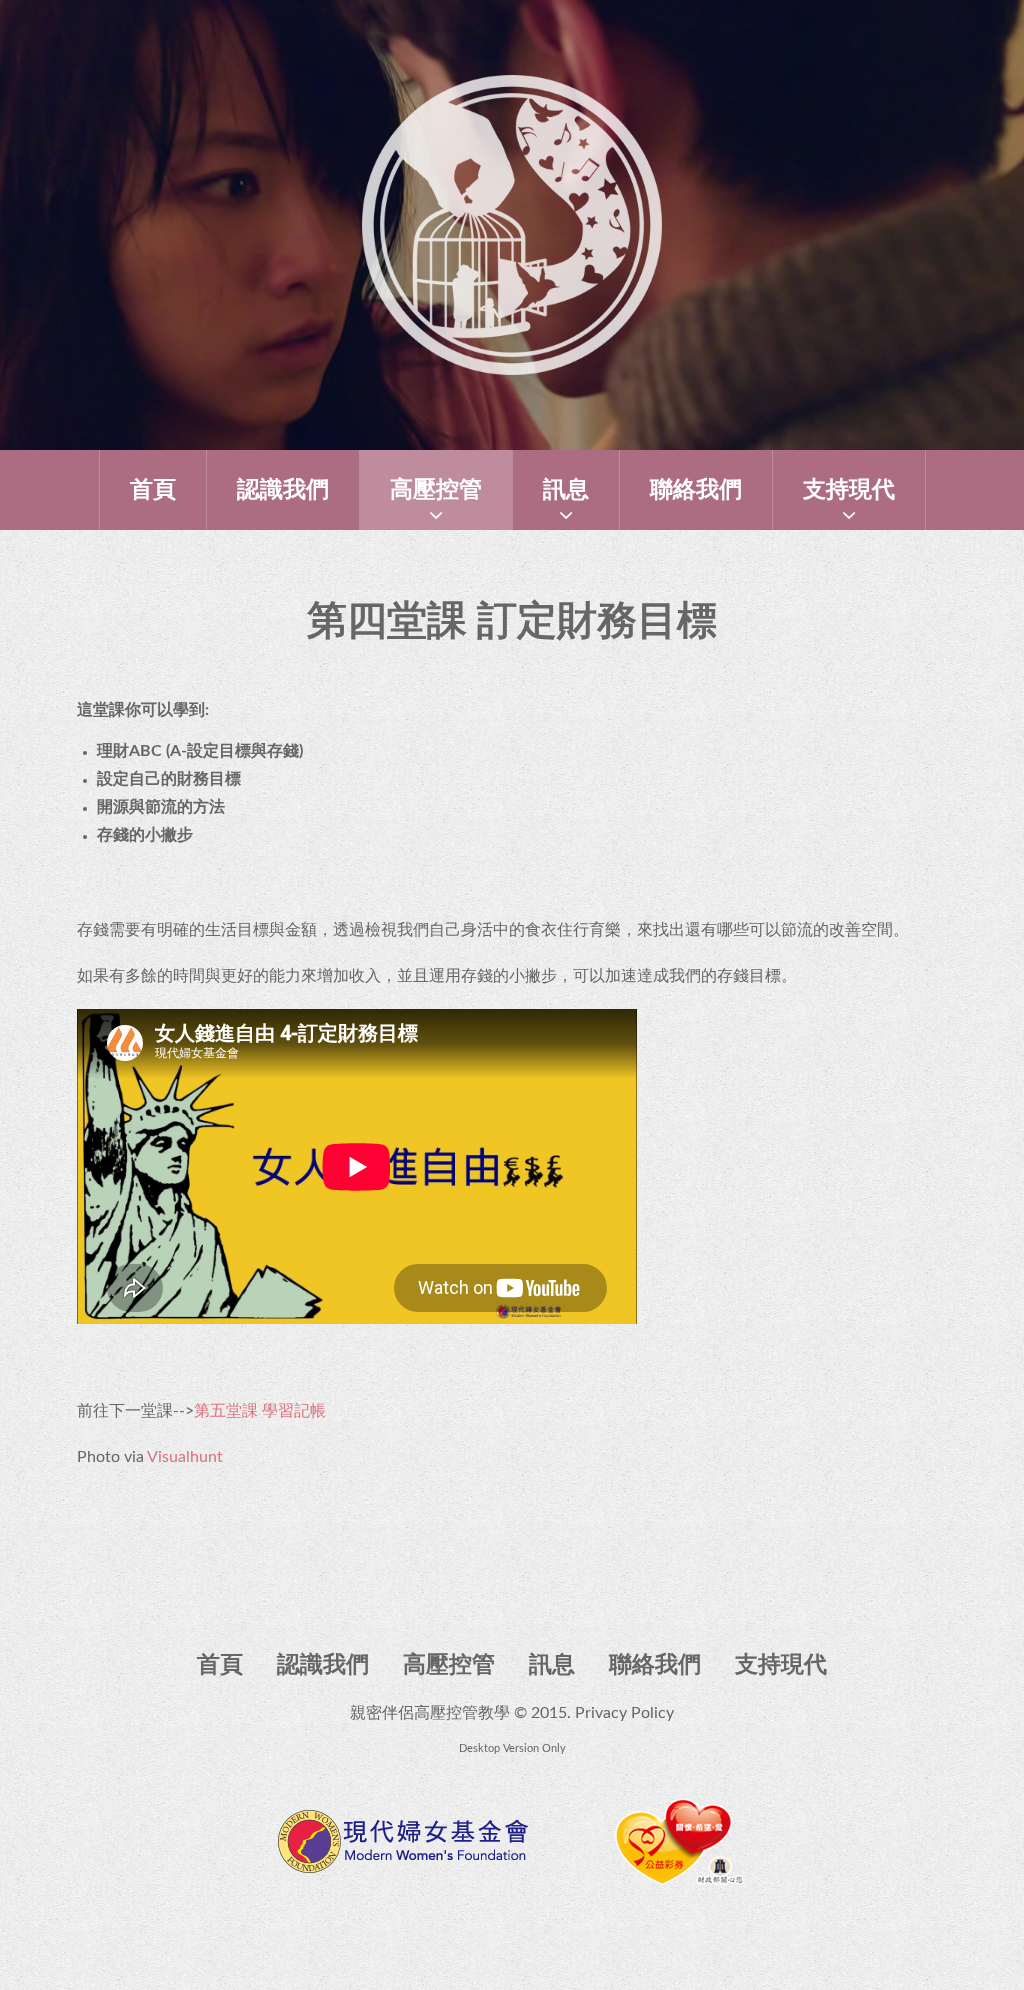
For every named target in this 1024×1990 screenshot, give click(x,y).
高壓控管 (436, 489)
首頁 (153, 489)
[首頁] (512, 88)
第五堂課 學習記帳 (260, 1411)
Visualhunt (185, 1457)
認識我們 (283, 489)
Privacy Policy (624, 1713)
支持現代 (849, 489)
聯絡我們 (696, 489)
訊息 (566, 489)
